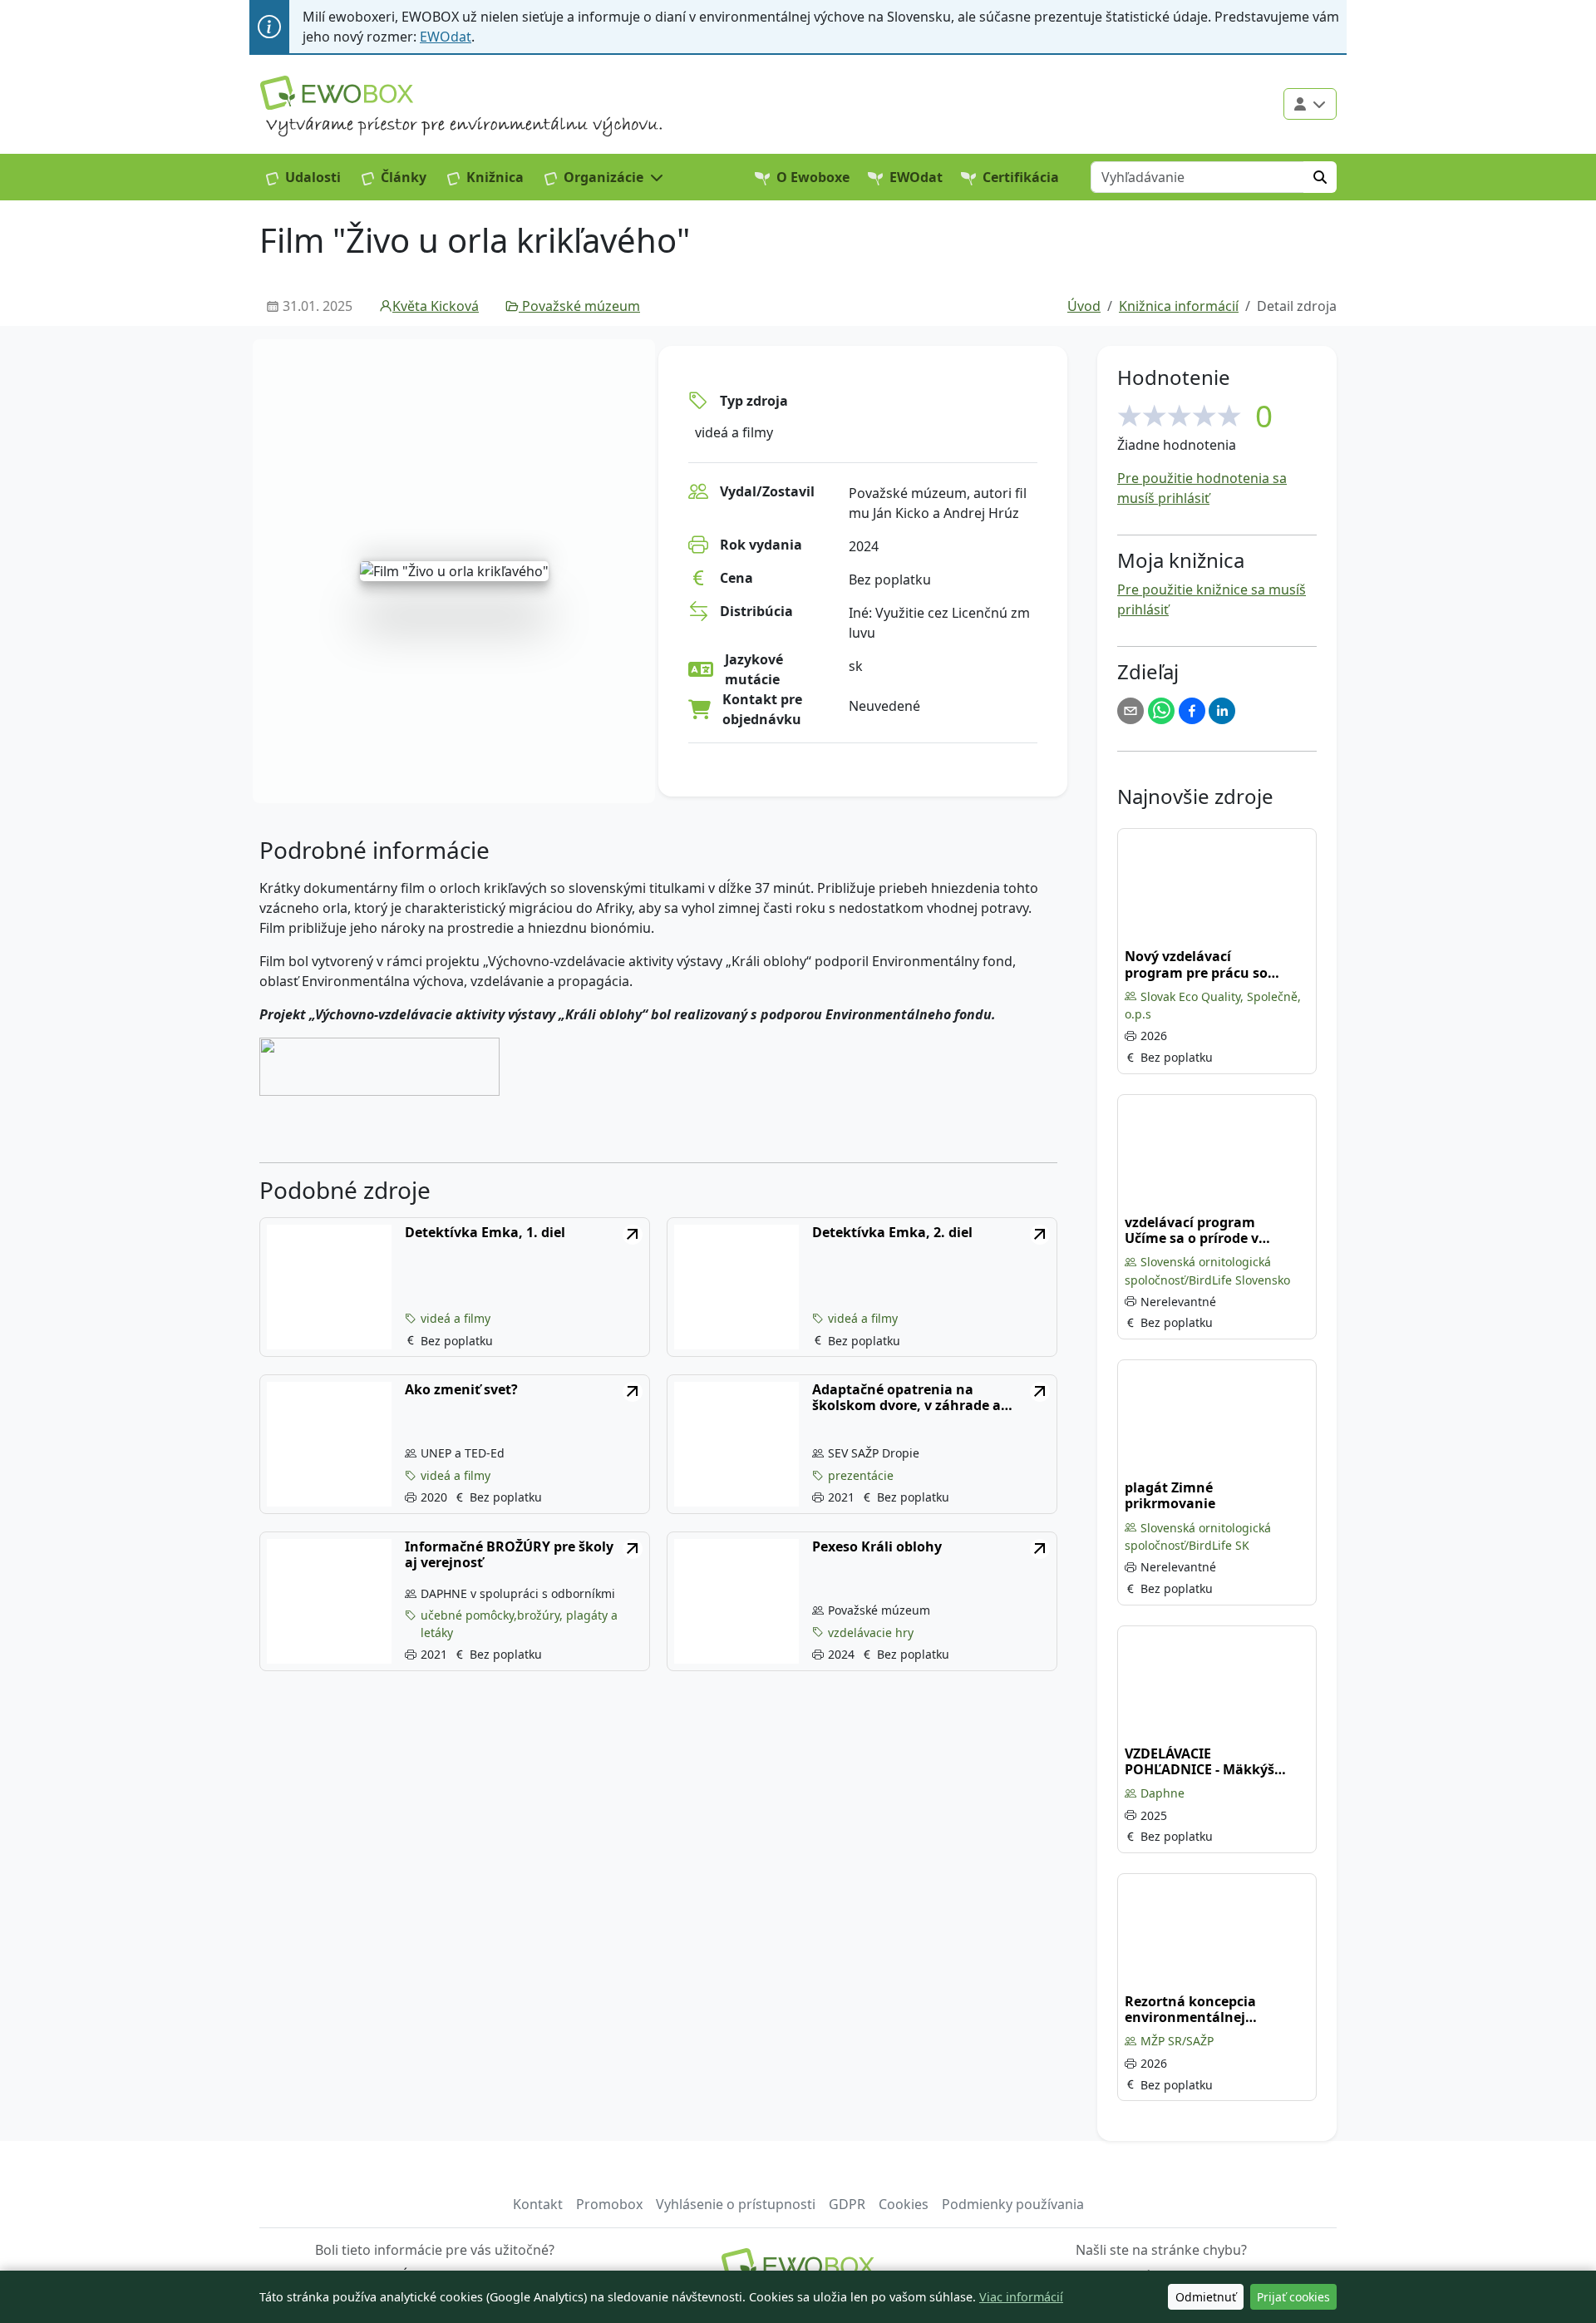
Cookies (904, 2204)
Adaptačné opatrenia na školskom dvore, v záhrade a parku (906, 1398)
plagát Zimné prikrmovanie (1170, 1496)
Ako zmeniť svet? (461, 1390)
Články (404, 177)
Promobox (609, 2204)
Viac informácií (1021, 2297)
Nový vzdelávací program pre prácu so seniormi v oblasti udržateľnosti (1196, 964)
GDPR (847, 2204)
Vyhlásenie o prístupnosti (736, 2204)
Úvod (1084, 306)
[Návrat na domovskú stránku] (798, 2265)
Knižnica (495, 177)
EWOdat (446, 37)
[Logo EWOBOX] (337, 93)
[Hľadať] (1320, 177)
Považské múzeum (581, 306)
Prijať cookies (1293, 2297)
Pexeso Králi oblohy (877, 1547)
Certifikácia (1021, 177)
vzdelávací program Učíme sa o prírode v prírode (1192, 1231)
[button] (604, 177)
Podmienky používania (1013, 2204)
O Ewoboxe (813, 177)
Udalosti (313, 177)
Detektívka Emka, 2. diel (892, 1233)
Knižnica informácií (1179, 306)
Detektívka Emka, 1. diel (485, 1233)
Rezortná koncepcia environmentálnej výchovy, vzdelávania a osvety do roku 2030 (1201, 2010)
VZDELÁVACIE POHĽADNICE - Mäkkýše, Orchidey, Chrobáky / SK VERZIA (1205, 1762)
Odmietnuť (1206, 2297)
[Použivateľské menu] (1310, 104)
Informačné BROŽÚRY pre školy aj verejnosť (509, 1555)
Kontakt (538, 2204)
